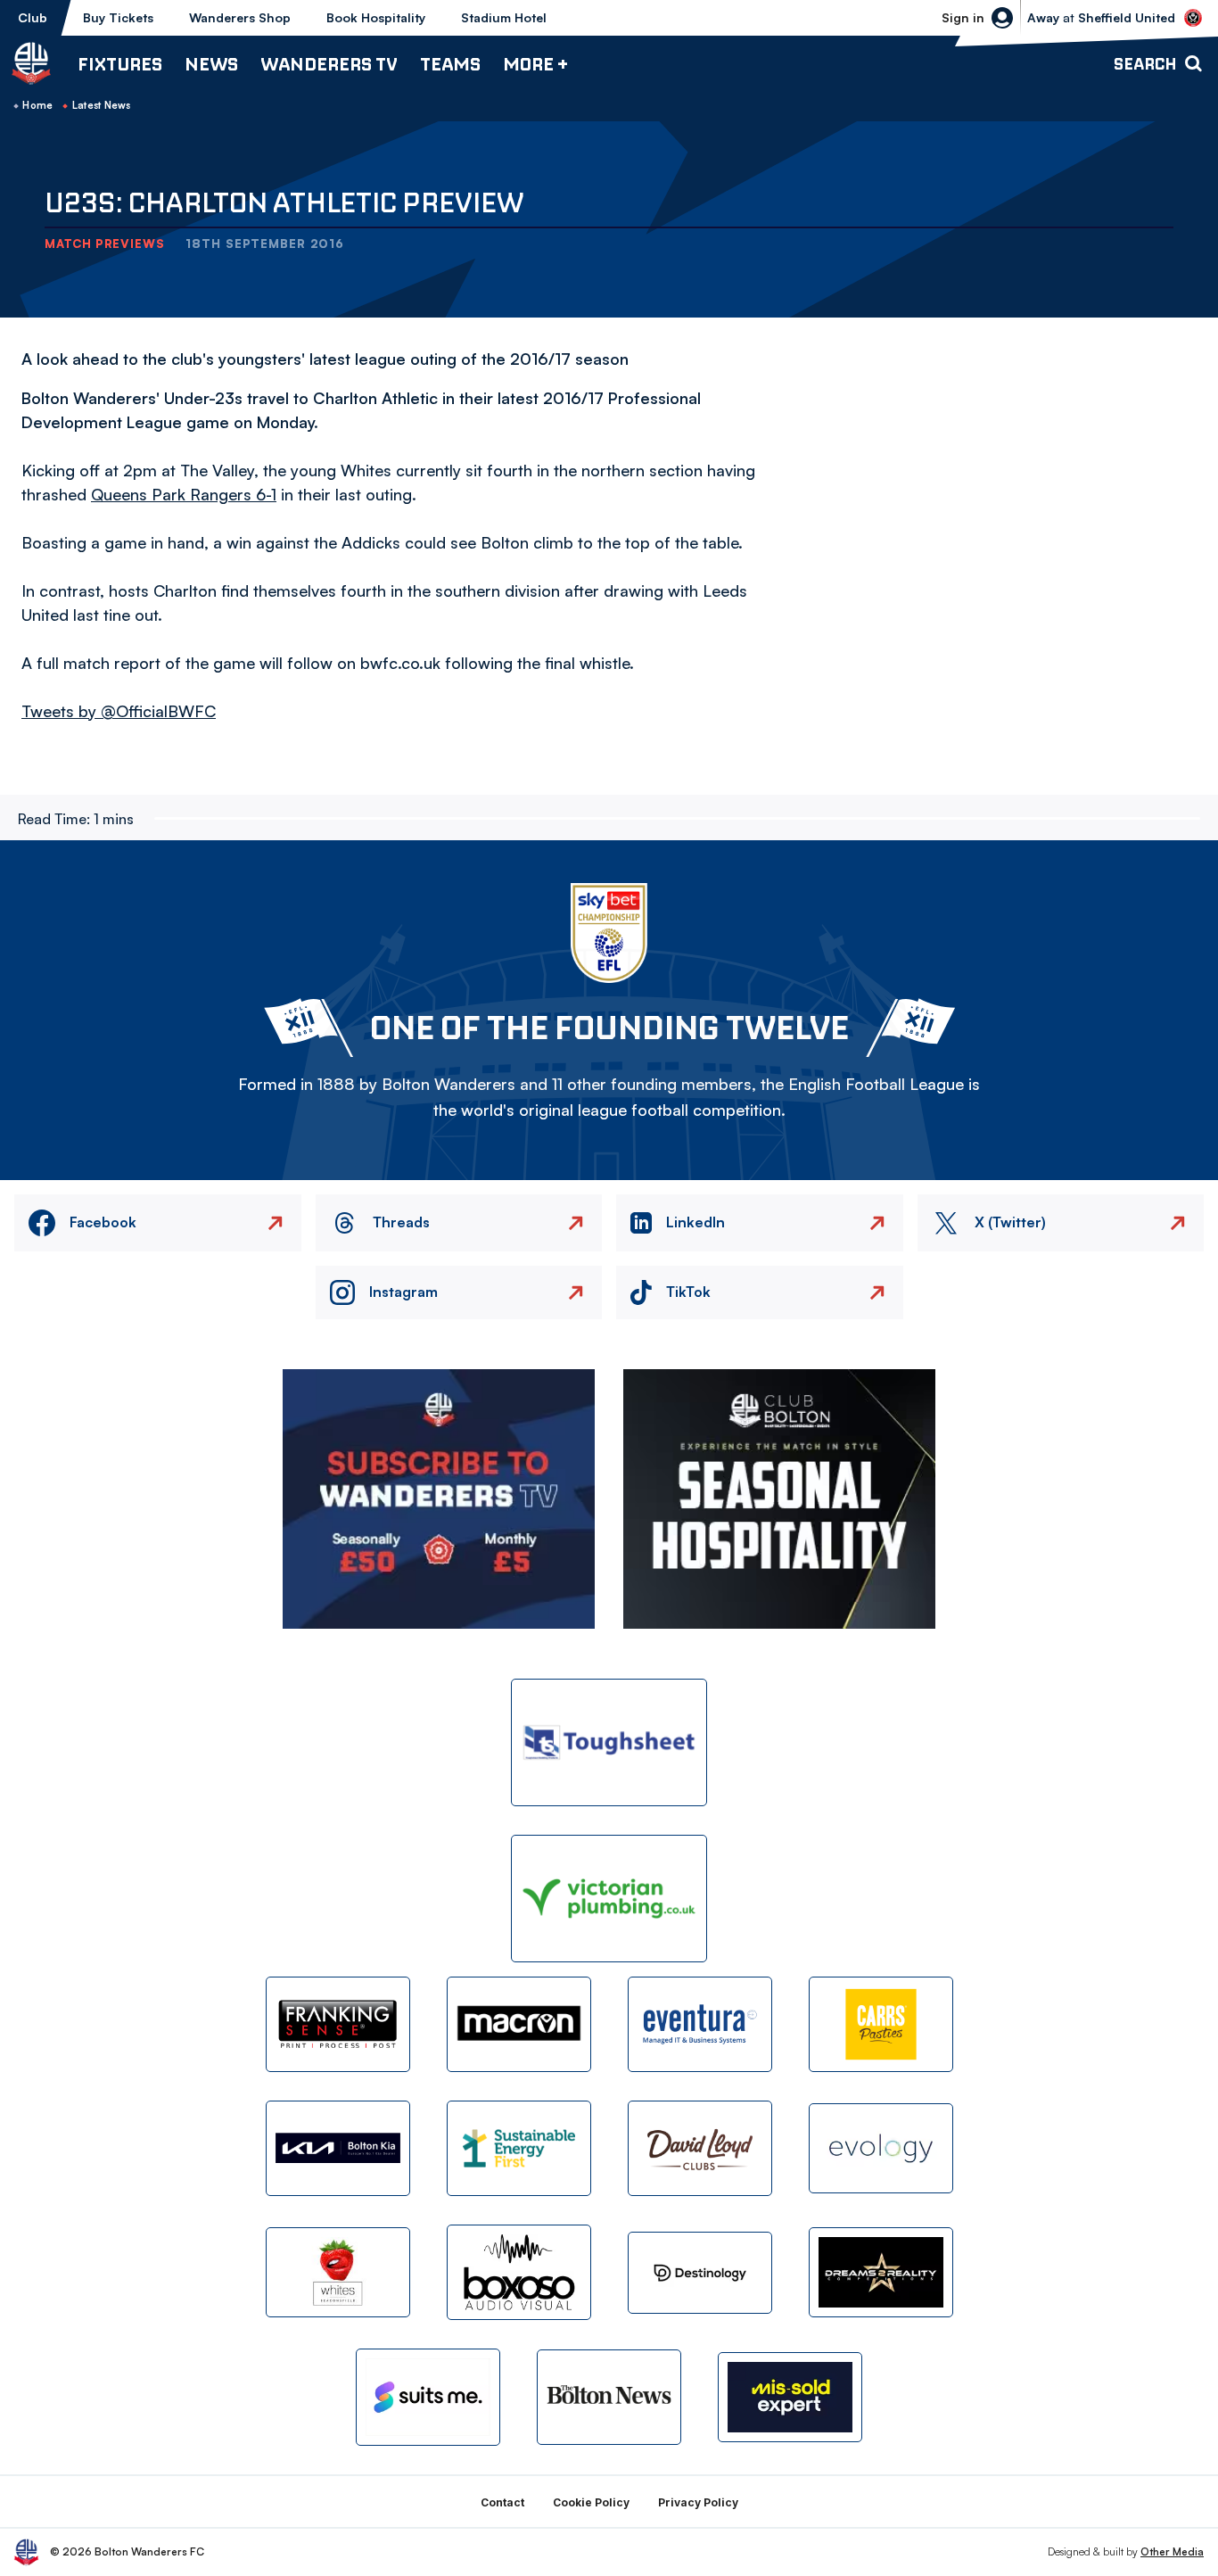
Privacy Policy (698, 2502)
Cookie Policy (591, 2502)
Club (33, 17)
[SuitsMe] (428, 2397)
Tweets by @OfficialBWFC (119, 711)
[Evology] (881, 2148)
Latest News (102, 105)
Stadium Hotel (504, 17)
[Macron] (519, 2024)
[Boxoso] (519, 2272)
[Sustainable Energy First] (519, 2148)
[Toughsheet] (609, 1742)
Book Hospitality (376, 17)
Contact (502, 2502)
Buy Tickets (118, 17)
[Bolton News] (609, 2397)
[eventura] (700, 2024)
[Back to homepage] (31, 63)
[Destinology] (700, 2273)
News (211, 64)
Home (37, 105)
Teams (450, 64)
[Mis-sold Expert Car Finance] (790, 2397)
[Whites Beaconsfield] (338, 2272)
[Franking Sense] (338, 2024)
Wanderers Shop (240, 17)
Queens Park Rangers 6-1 (184, 494)
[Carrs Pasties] (881, 2024)
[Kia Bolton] (338, 2148)
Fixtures (120, 64)
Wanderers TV (329, 64)
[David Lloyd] (700, 2148)
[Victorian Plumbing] (609, 1899)
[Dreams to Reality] (881, 2272)
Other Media (1172, 2551)
